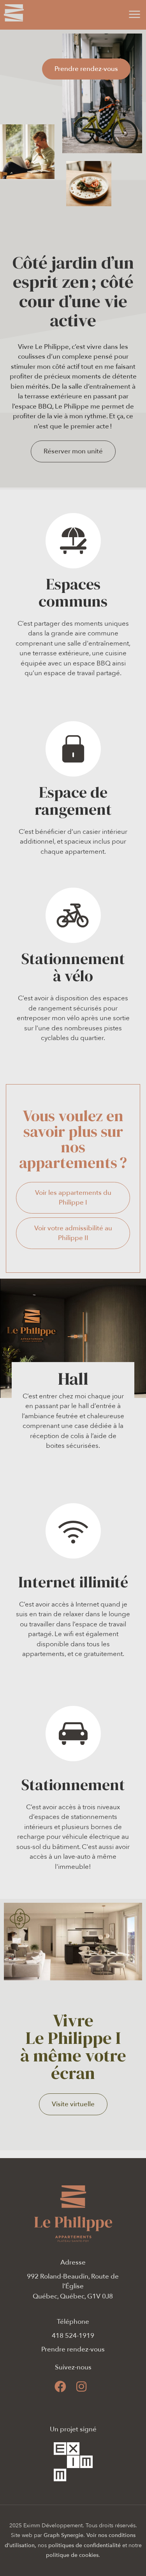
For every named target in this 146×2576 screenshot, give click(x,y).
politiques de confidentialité (84, 2545)
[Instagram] (81, 2387)
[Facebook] (60, 2387)
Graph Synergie (63, 2535)
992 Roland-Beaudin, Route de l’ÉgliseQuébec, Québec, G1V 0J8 (73, 2286)
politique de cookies (72, 2555)
